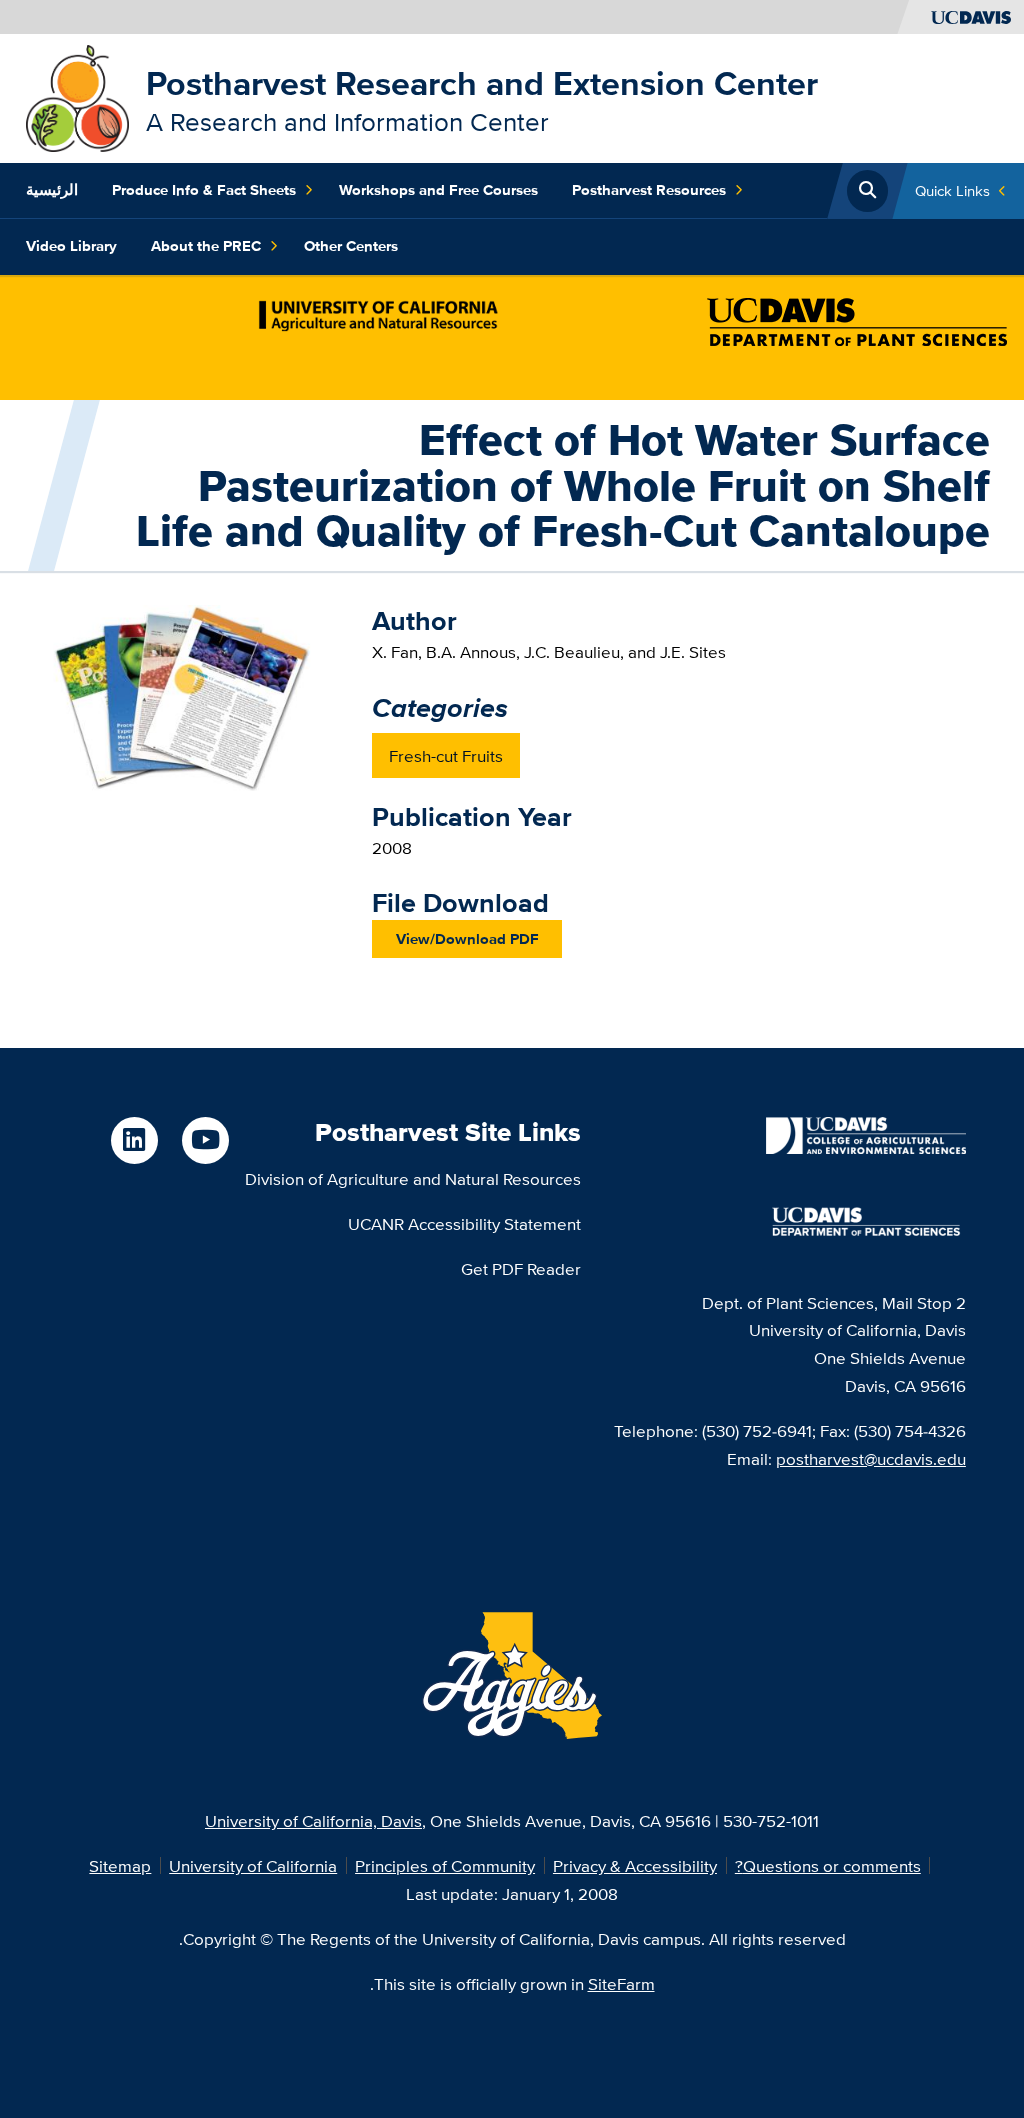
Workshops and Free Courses (438, 190)
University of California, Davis (313, 1820)
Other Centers (351, 246)
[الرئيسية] (77, 96)
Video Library (71, 246)
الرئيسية (52, 190)
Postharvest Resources (649, 190)
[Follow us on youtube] (205, 1140)
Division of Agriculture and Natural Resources (413, 1178)
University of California (253, 1865)
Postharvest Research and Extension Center (482, 83)
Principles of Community (445, 1865)
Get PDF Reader (521, 1268)
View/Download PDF (467, 939)
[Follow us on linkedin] (134, 1140)
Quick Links (952, 190)
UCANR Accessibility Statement (464, 1223)
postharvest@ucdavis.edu (871, 1458)
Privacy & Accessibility (635, 1865)
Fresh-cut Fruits (446, 755)
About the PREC (206, 246)
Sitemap (120, 1865)
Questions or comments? (828, 1865)
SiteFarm (621, 1983)
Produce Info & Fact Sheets (204, 190)
